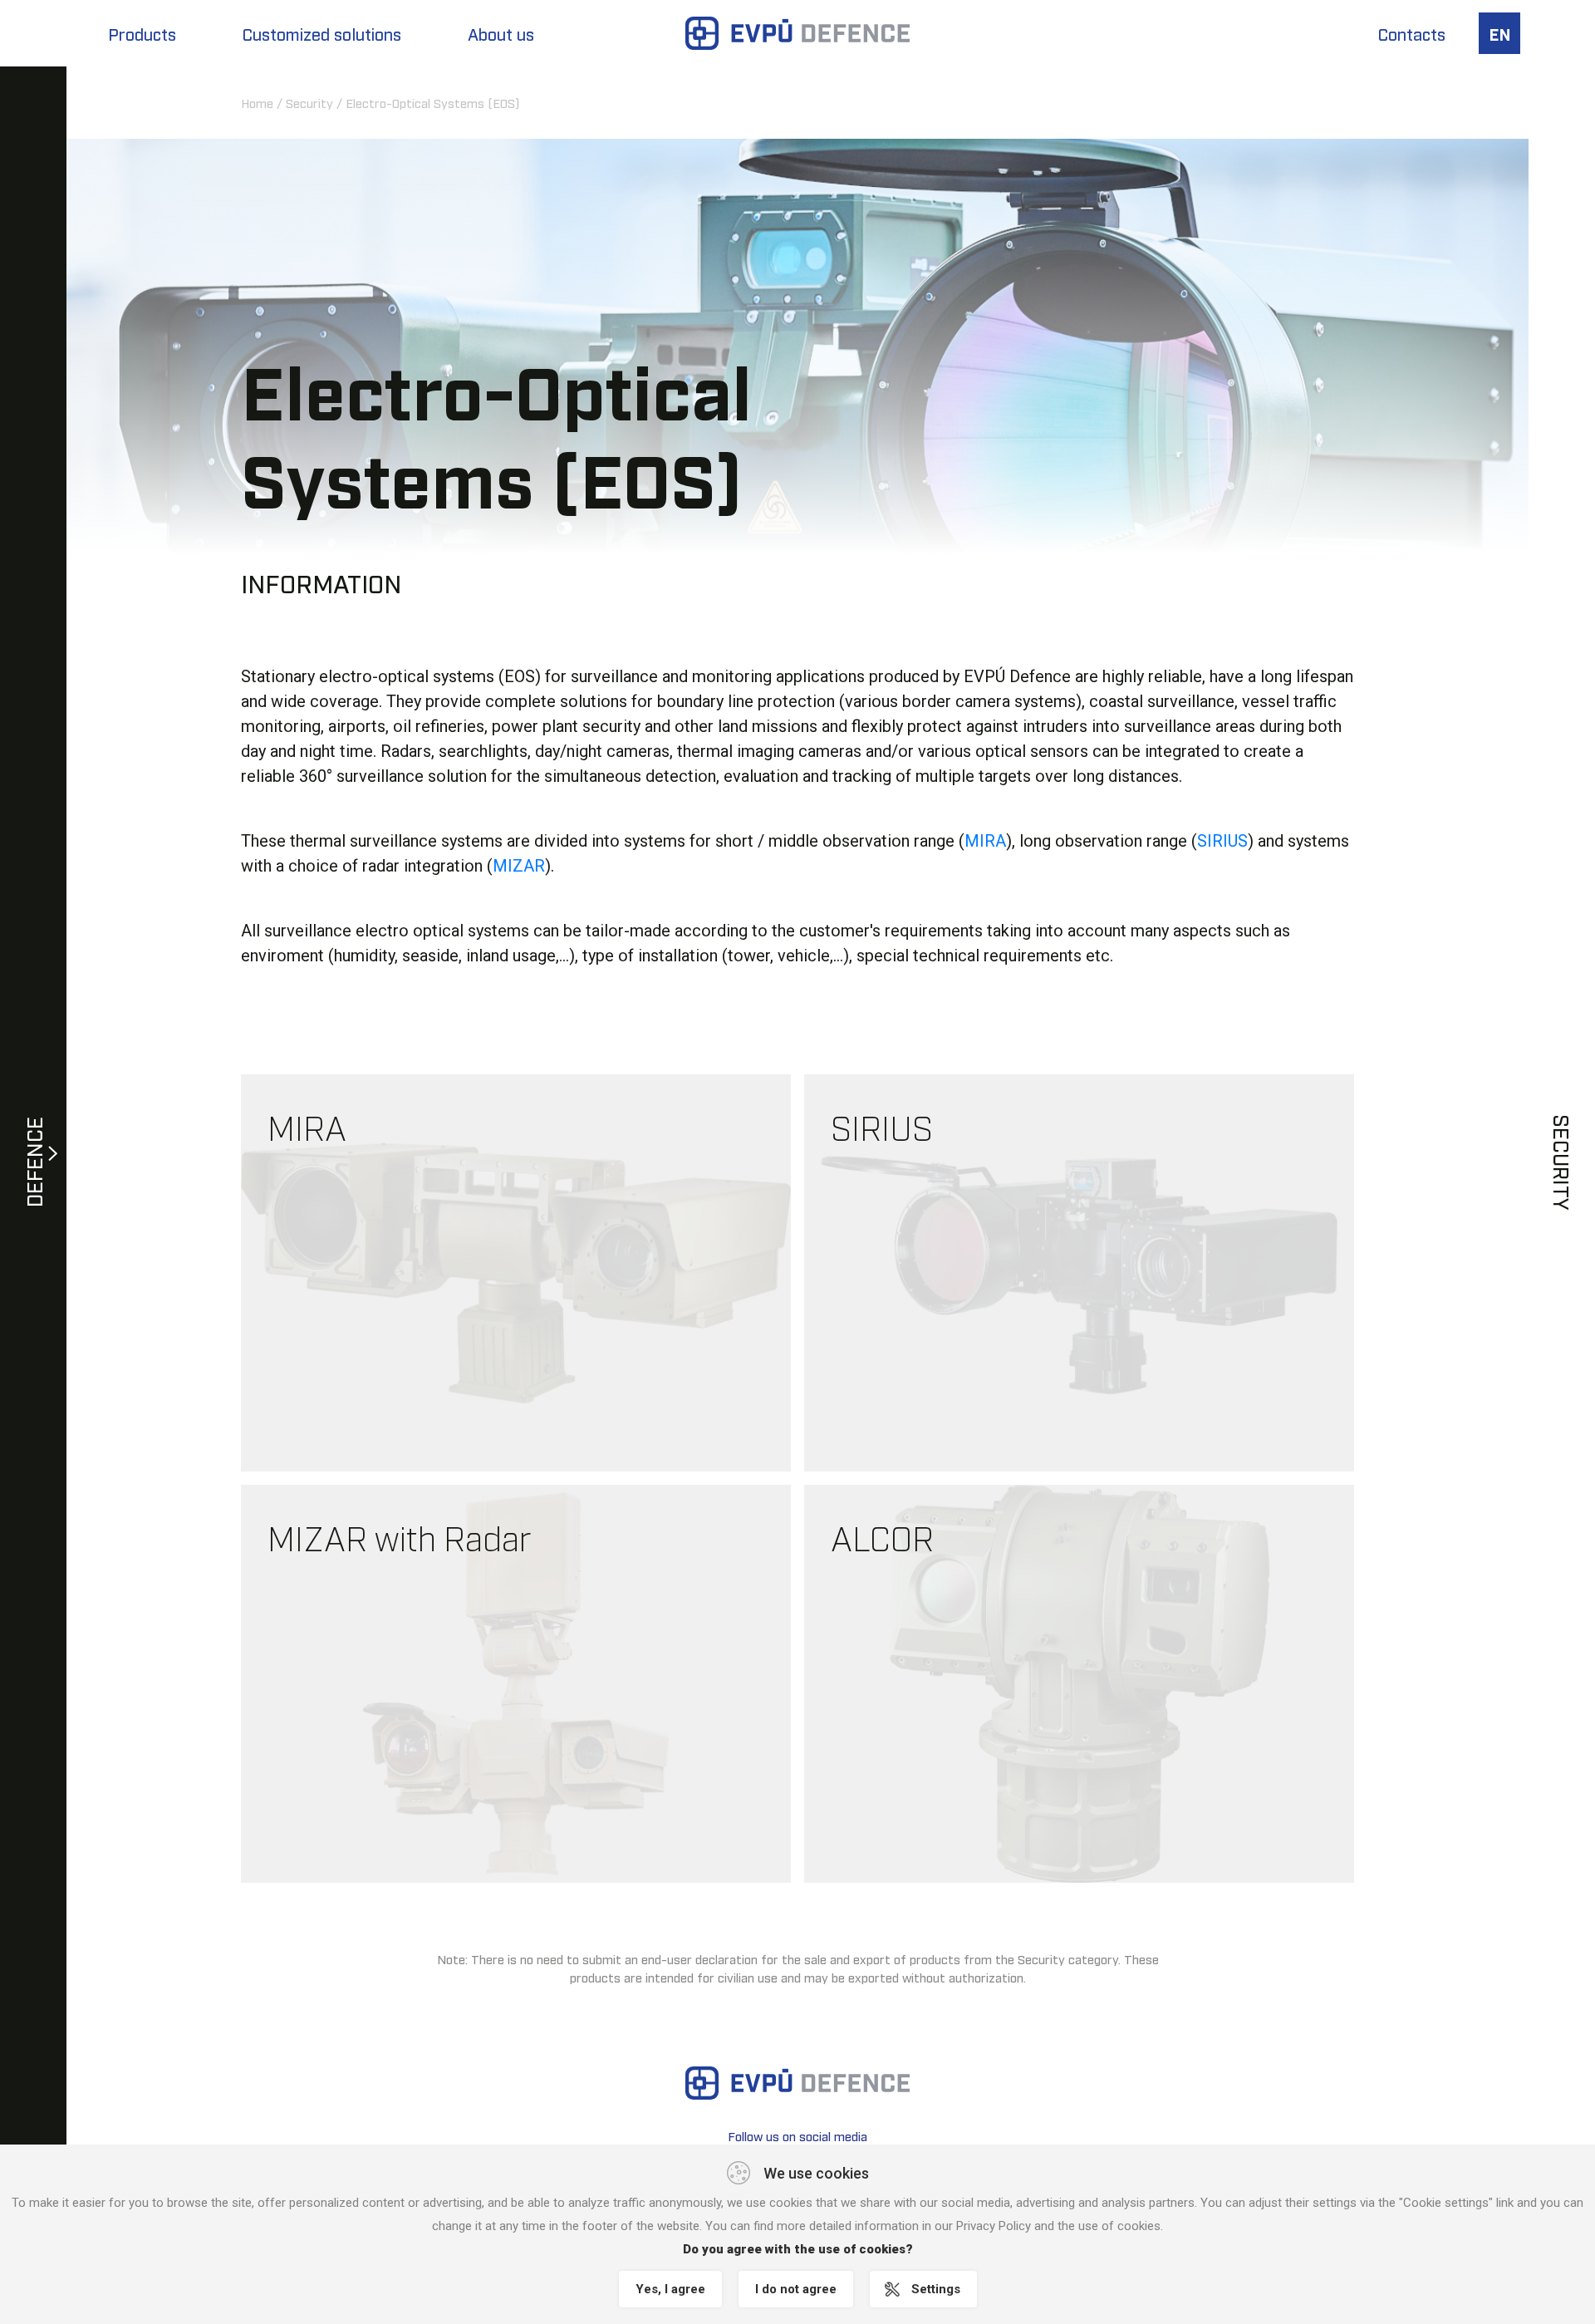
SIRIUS (1222, 841)
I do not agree (796, 2289)
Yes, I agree (670, 2289)
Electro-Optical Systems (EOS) (432, 102)
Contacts (1412, 33)
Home (257, 102)
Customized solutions (322, 33)
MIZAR (519, 866)
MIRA (985, 841)
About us (501, 33)
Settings (936, 2289)
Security (309, 102)
